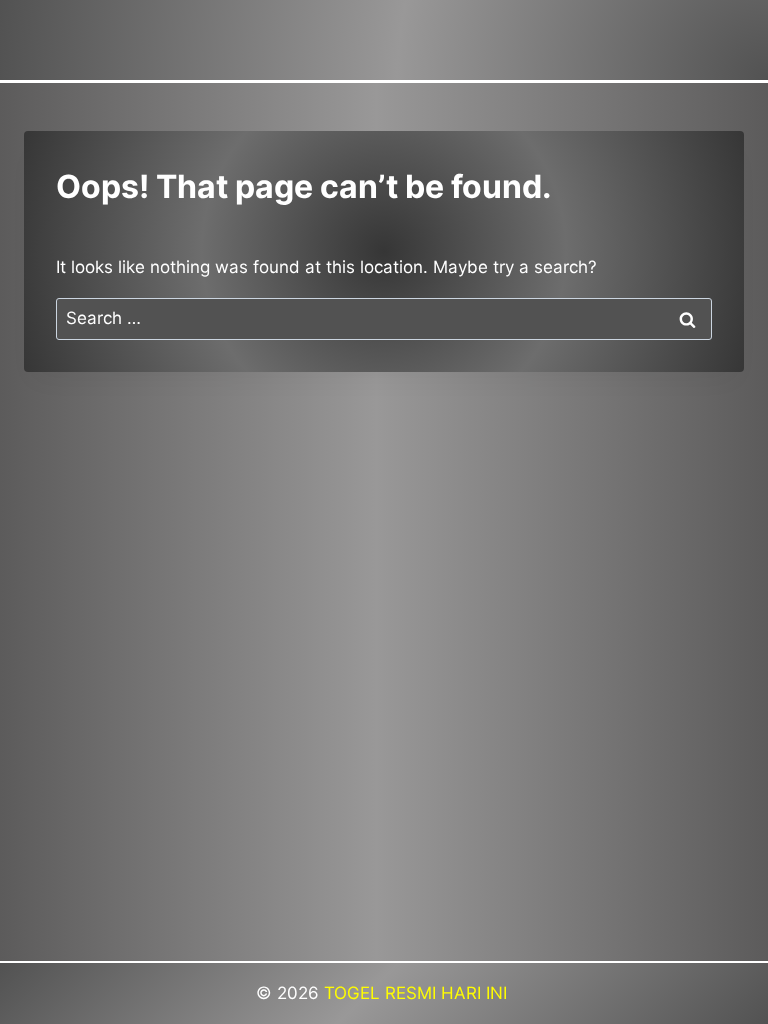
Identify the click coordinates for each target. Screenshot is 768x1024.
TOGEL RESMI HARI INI (418, 993)
